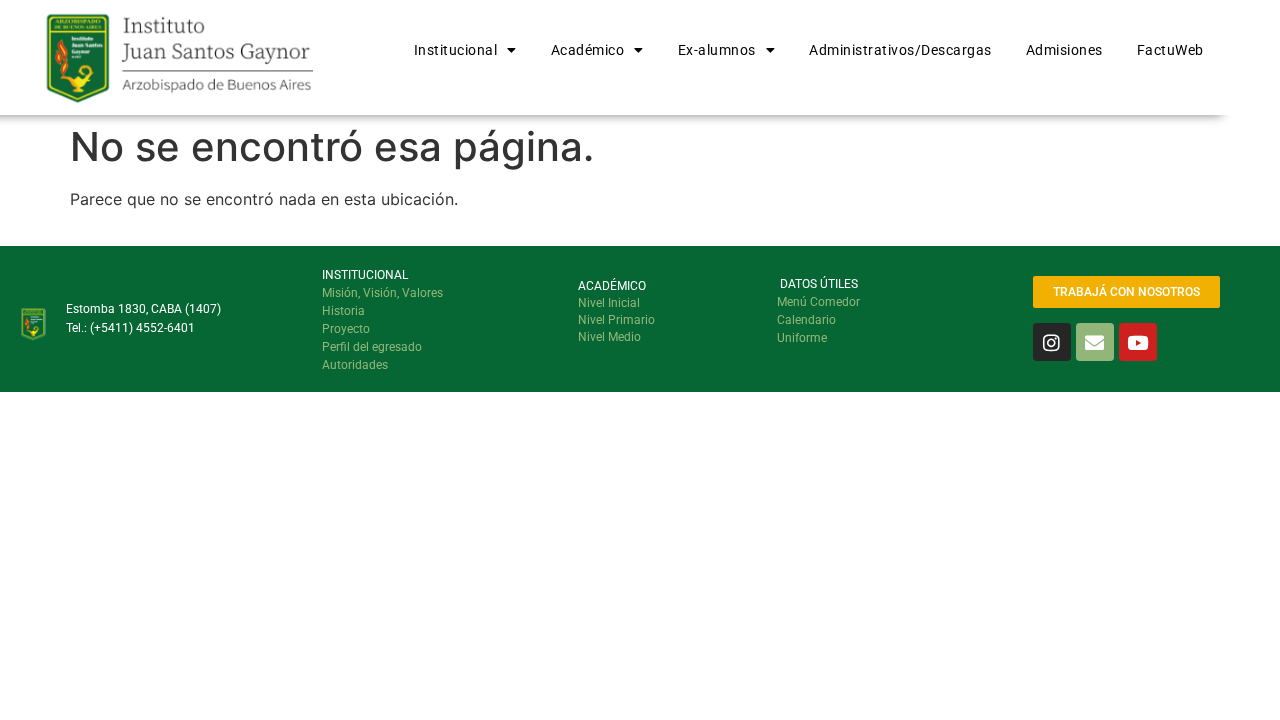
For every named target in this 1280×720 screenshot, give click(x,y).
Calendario (806, 320)
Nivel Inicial (609, 303)
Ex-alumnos (717, 50)
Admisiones (1064, 50)
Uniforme (802, 338)
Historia (343, 311)
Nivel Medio (609, 337)
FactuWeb (1170, 50)
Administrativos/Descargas (900, 50)
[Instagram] (1052, 342)
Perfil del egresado (372, 347)
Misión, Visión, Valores (382, 293)
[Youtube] (1138, 342)
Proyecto (346, 329)
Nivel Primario (616, 320)
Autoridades (355, 365)
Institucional (456, 50)
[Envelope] (1095, 342)
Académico (588, 50)
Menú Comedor (818, 302)
